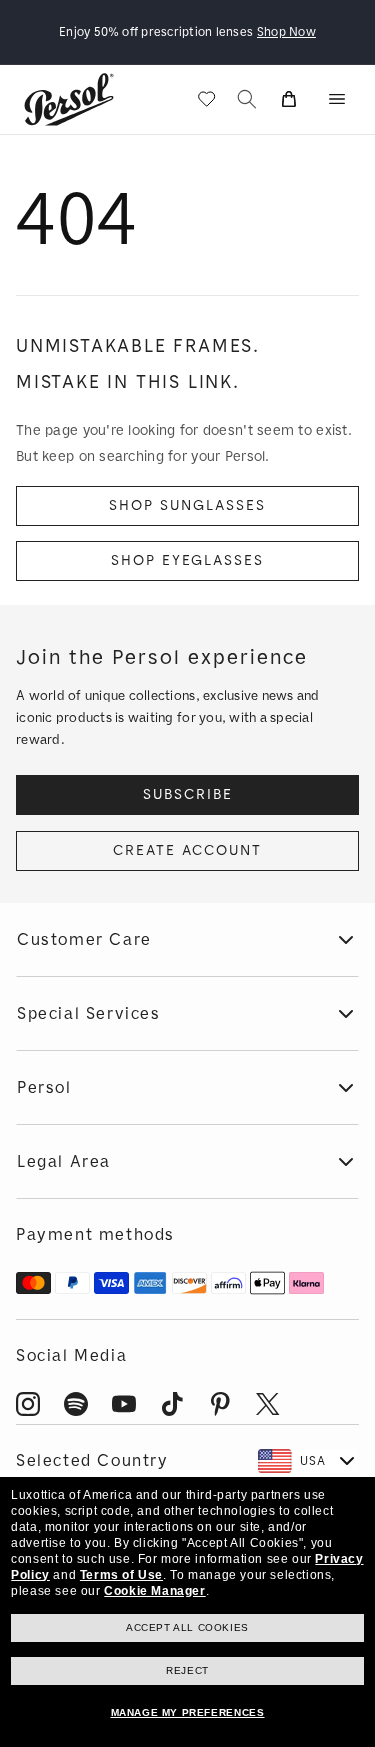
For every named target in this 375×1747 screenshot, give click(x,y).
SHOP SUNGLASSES (187, 505)
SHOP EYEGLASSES (187, 560)
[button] (337, 99)
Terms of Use (121, 1575)
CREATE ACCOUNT (187, 850)
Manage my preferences (188, 1712)
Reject (187, 1670)
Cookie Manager (154, 1591)
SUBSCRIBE (188, 794)
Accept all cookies (187, 1627)
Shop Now (286, 32)
